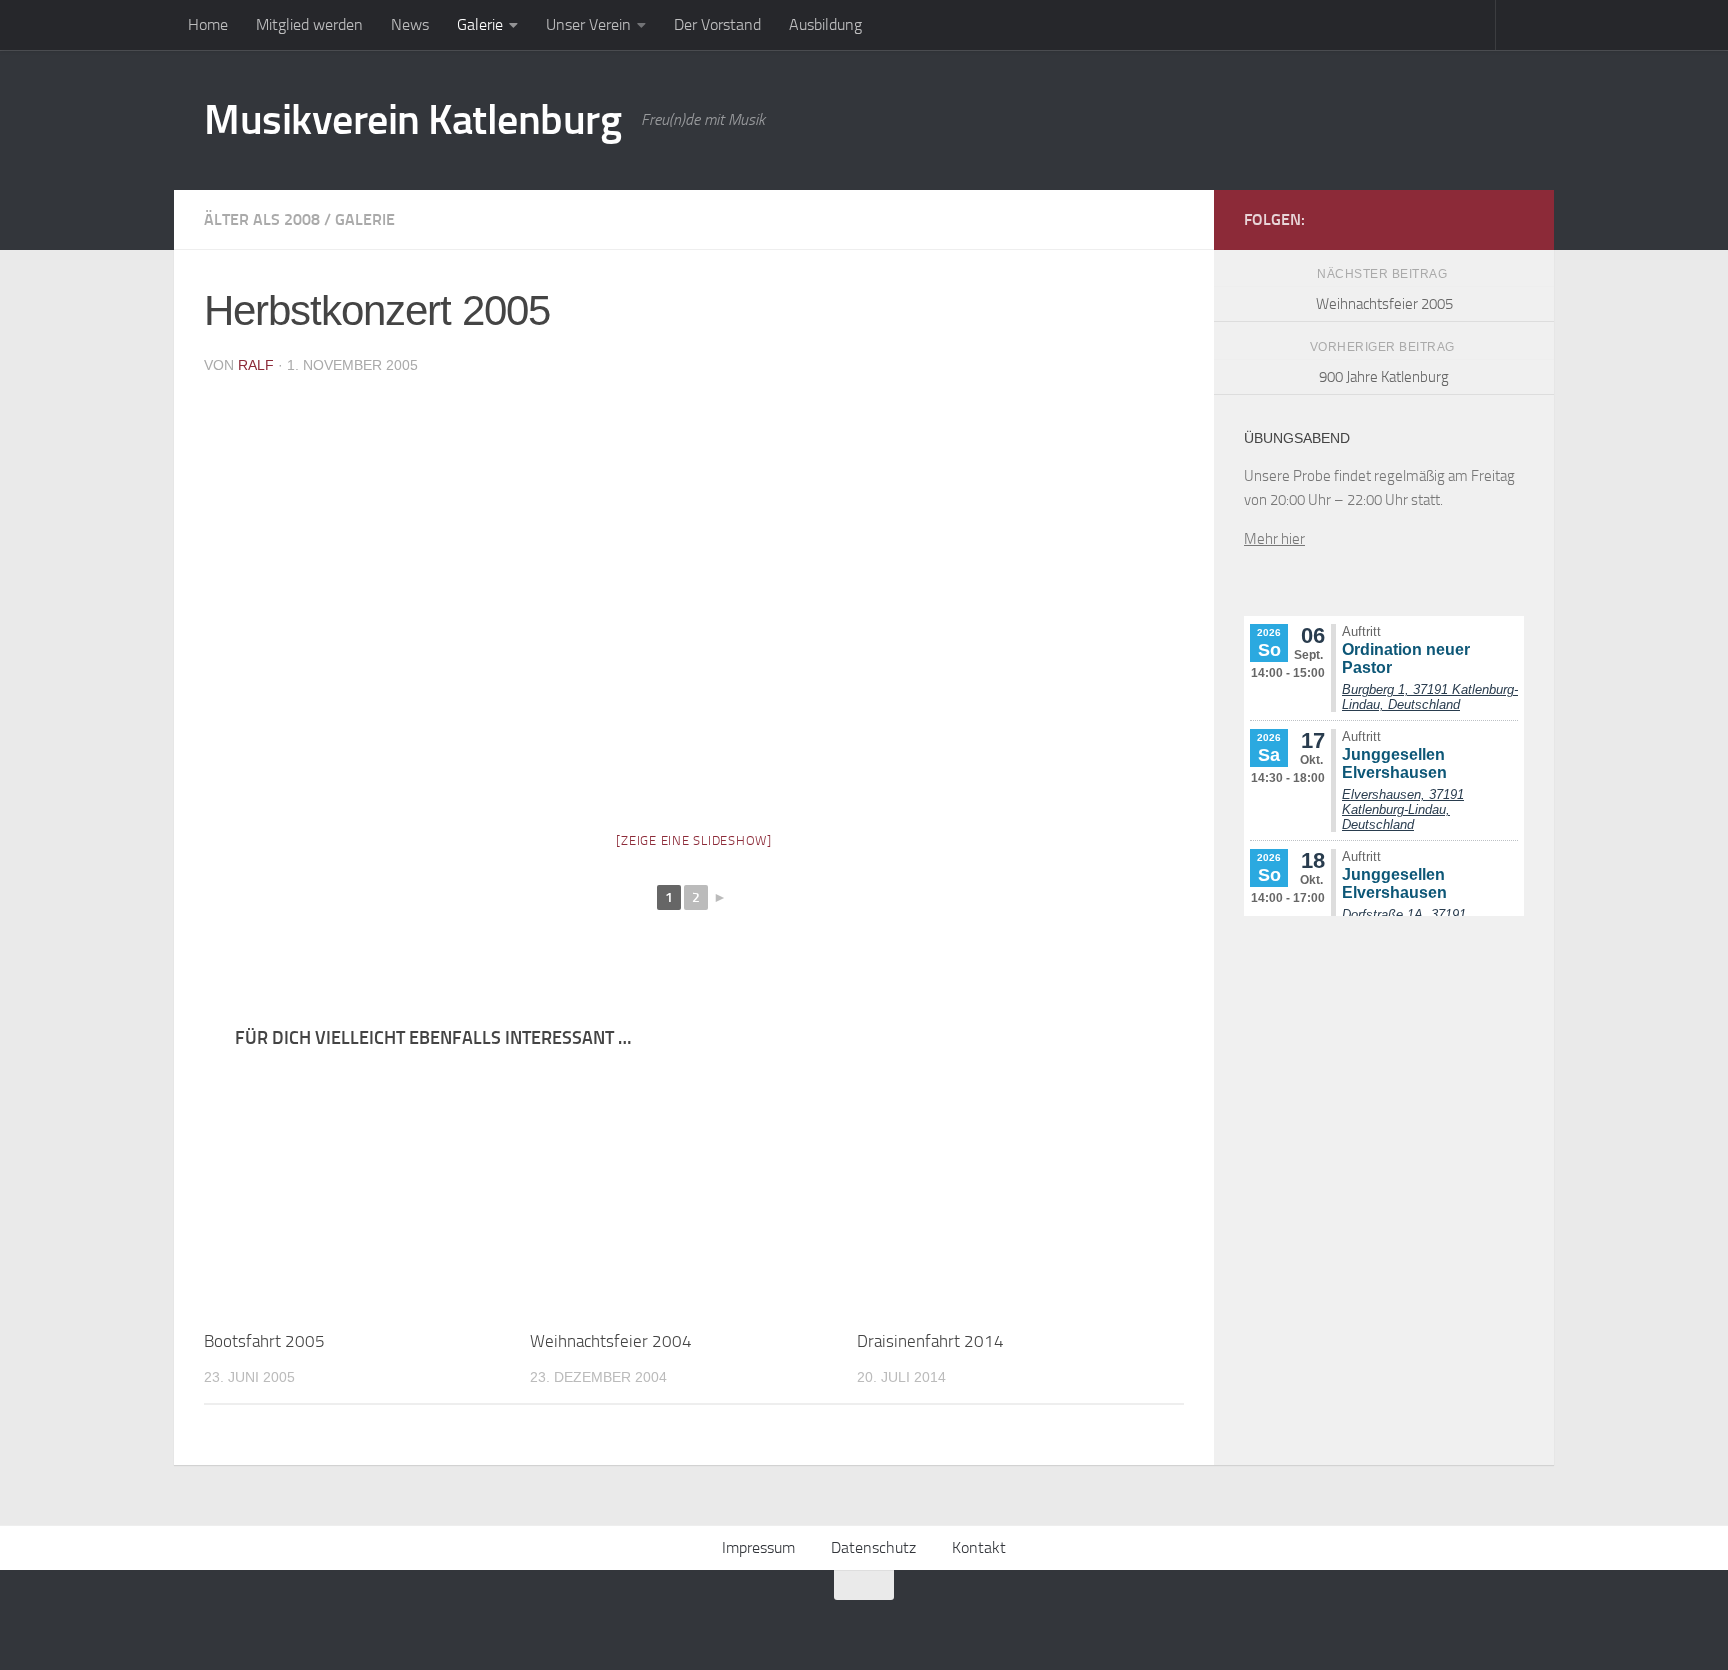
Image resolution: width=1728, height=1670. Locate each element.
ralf (256, 365)
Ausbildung (825, 24)
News (410, 24)
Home (208, 24)
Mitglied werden (309, 24)
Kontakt (979, 1547)
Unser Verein (588, 24)
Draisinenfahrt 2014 (930, 1341)
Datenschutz (873, 1547)
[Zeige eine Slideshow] (694, 840)
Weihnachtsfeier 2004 (611, 1341)
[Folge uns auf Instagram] (1512, 219)
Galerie (480, 24)
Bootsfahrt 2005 (264, 1341)
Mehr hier (1274, 539)
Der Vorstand (717, 24)
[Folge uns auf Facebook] (1480, 219)
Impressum (758, 1547)
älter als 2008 (262, 219)
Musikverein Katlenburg (412, 120)
